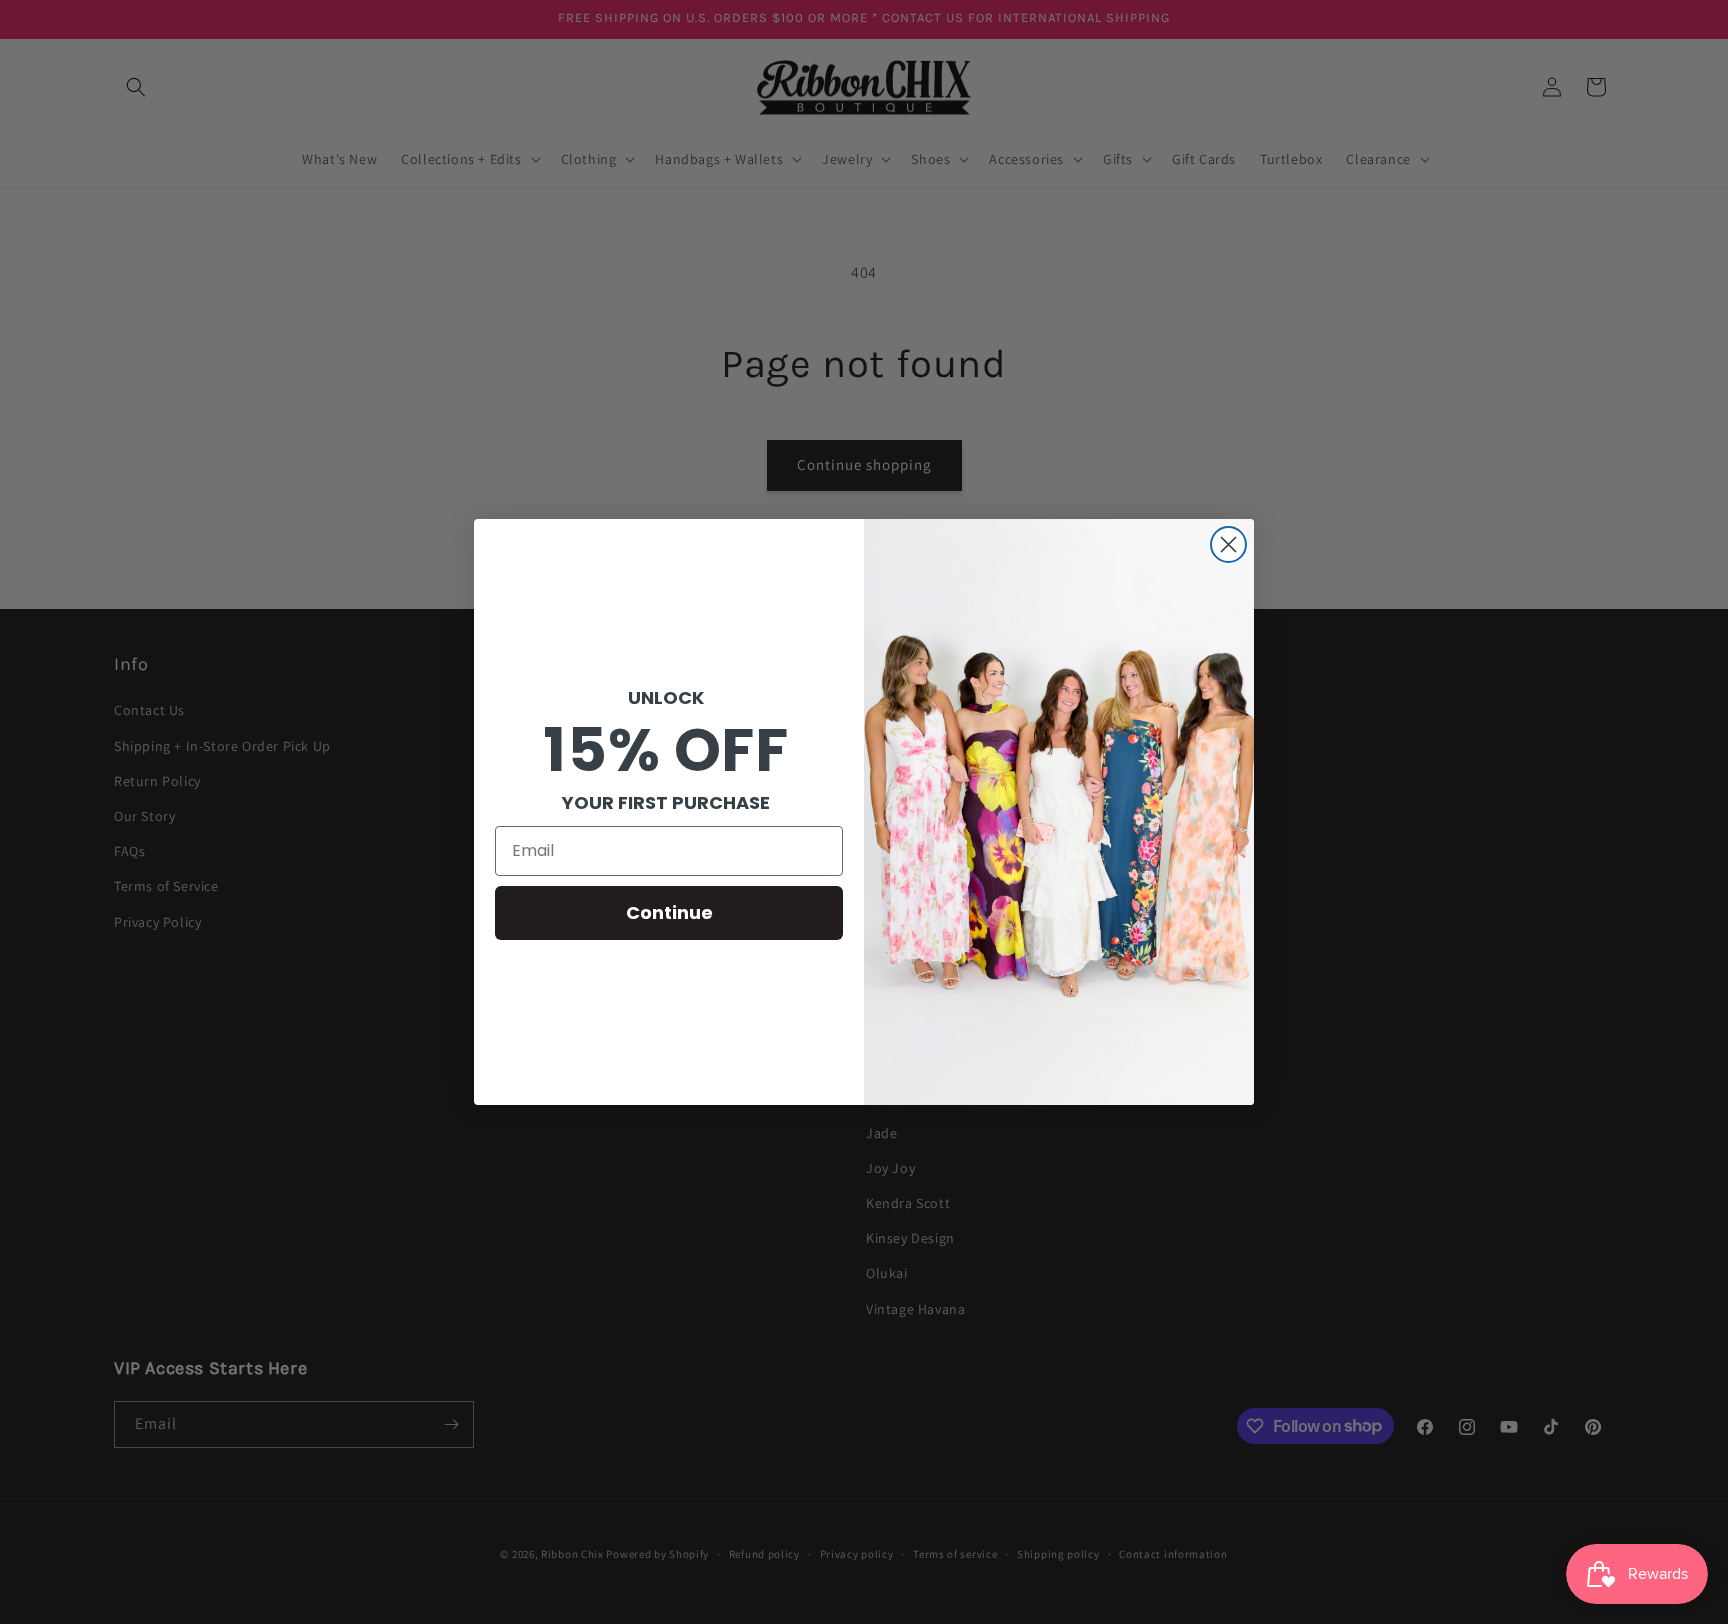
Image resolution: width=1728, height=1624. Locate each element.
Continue (669, 912)
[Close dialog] (1228, 544)
